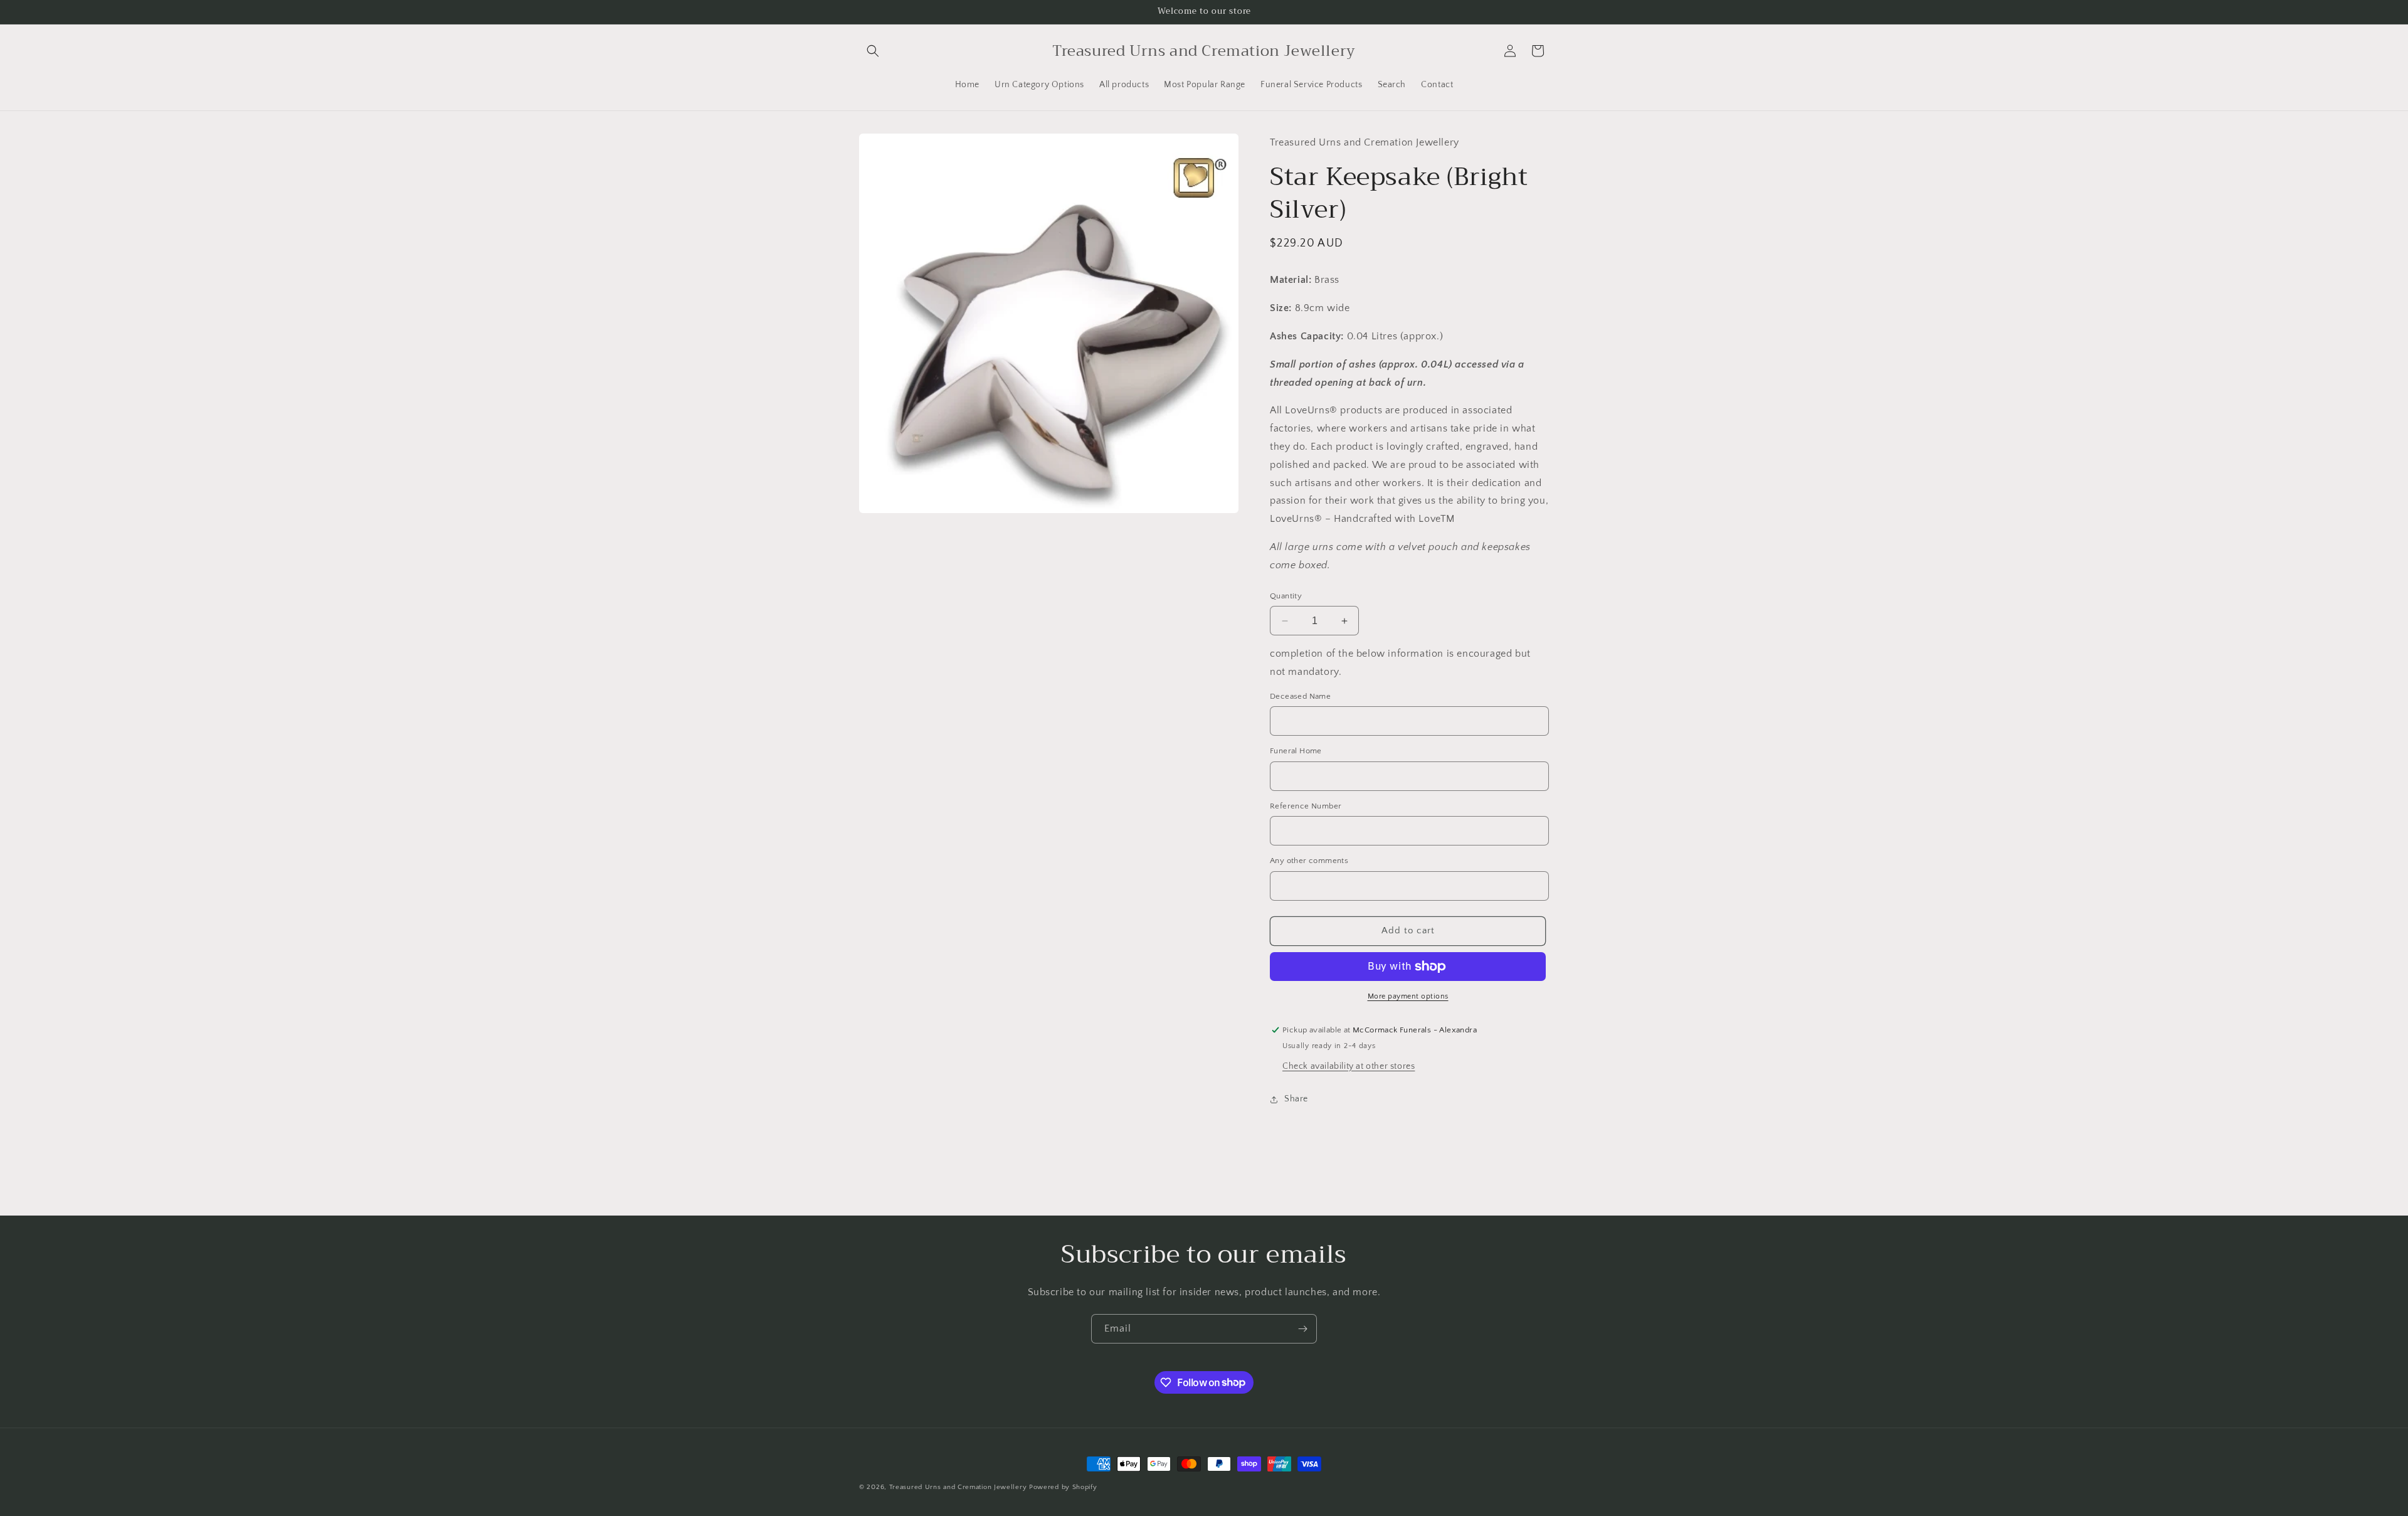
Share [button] (1296, 1099)
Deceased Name (1300, 696)
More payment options (1408, 996)
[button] (873, 51)
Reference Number (1306, 806)
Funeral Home (1296, 751)
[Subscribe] (1302, 1329)
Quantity (1286, 596)
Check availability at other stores (1349, 1066)
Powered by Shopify (1063, 1487)
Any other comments (1309, 861)
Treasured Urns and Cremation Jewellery (958, 1487)
